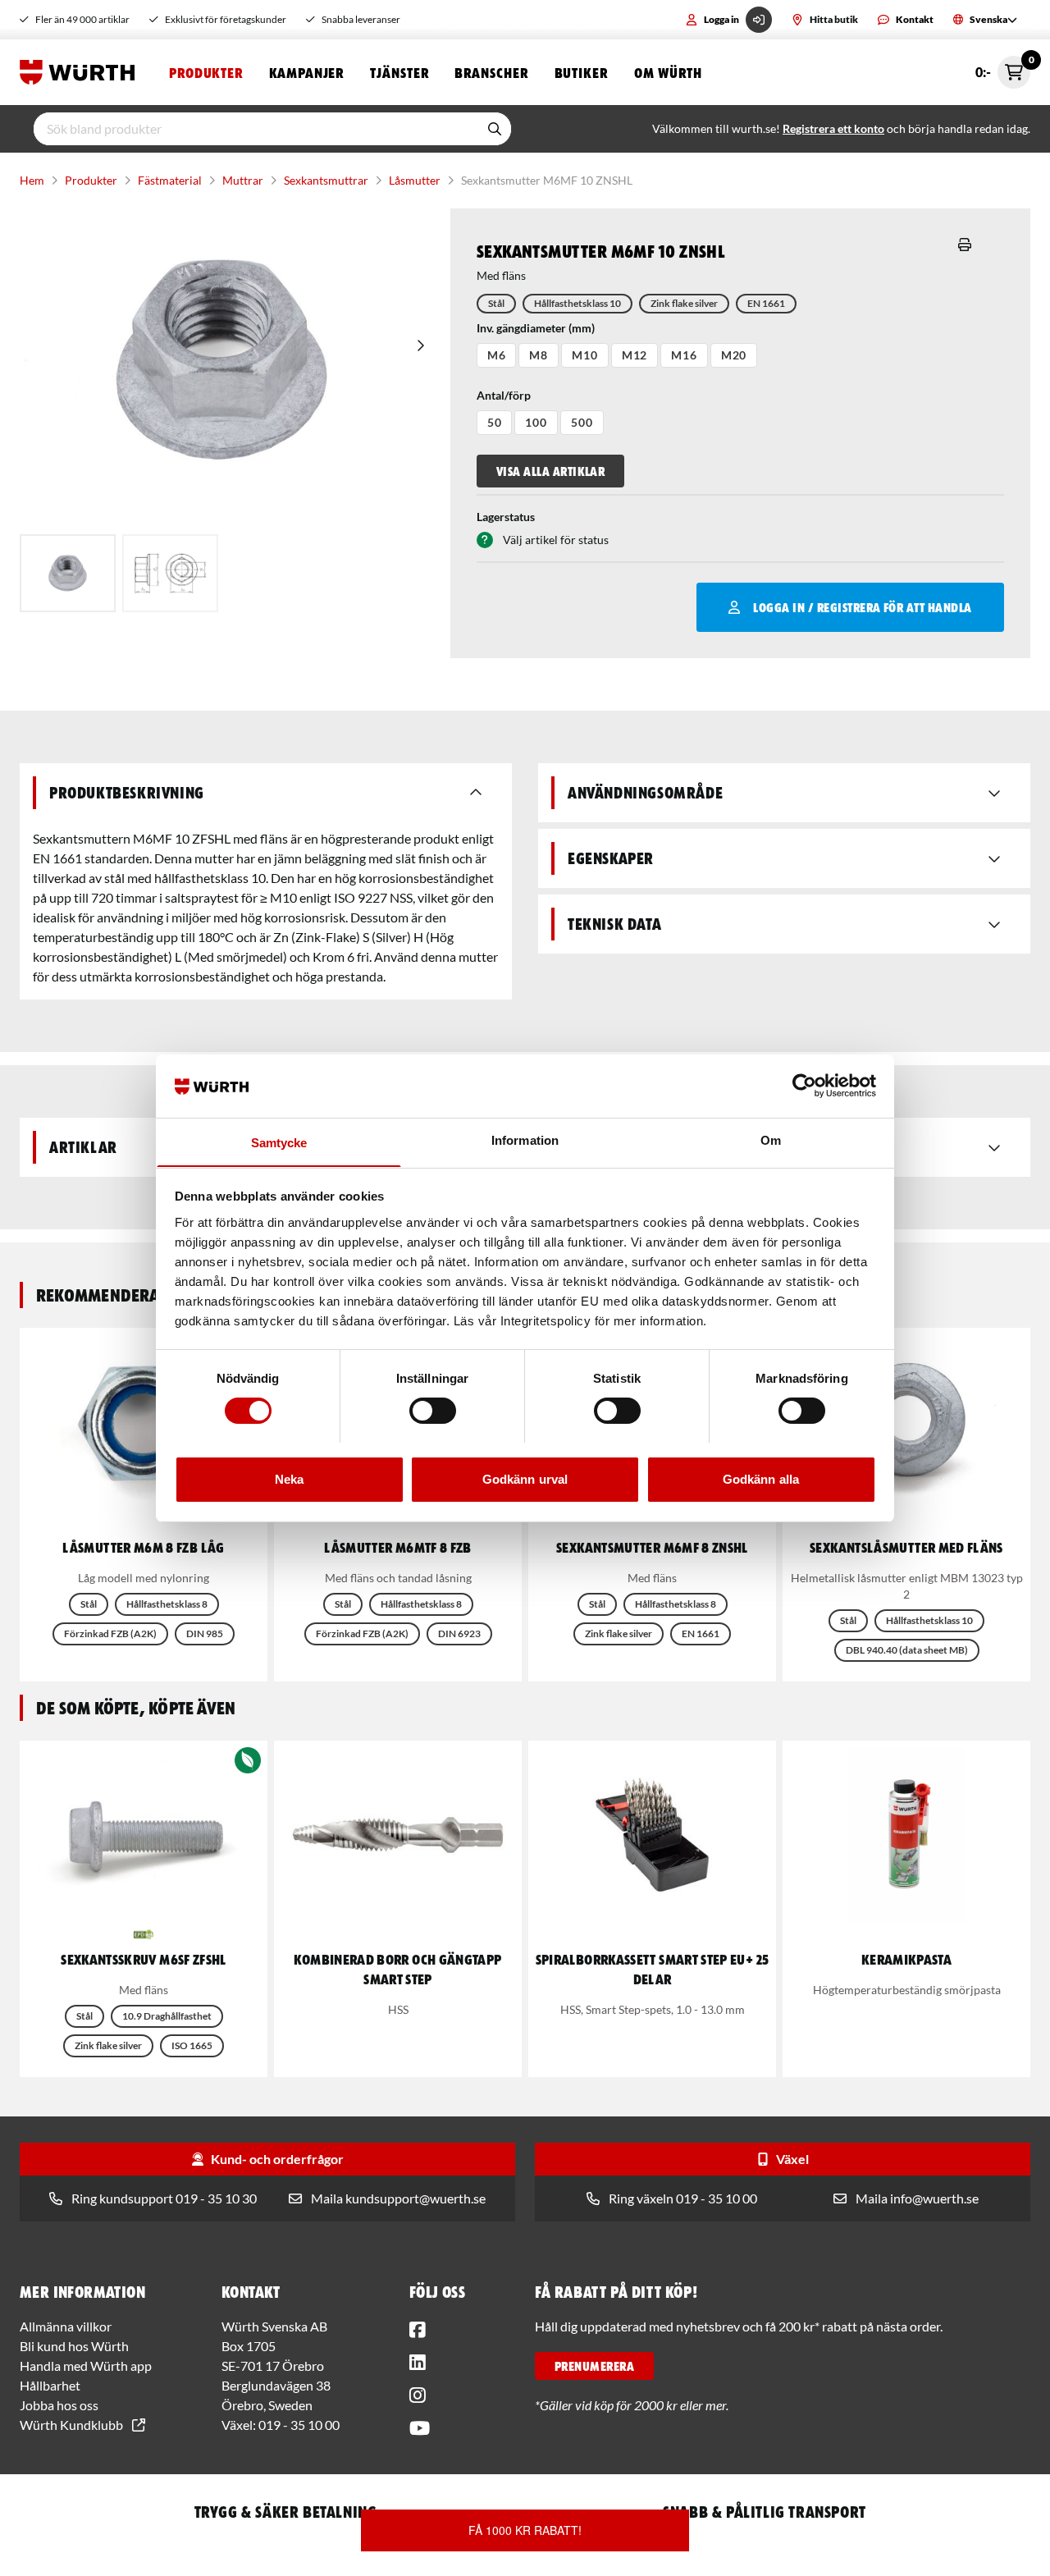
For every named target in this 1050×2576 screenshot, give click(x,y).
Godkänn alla (761, 1478)
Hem (32, 180)
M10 (585, 355)
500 (582, 422)
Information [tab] (525, 1139)
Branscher (491, 72)
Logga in (721, 19)
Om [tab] (771, 1139)
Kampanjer (306, 72)
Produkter (206, 72)
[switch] (433, 1411)
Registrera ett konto (833, 128)
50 (495, 422)
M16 (684, 355)
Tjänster (399, 72)
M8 (539, 355)
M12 (635, 355)
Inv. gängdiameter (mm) (536, 328)
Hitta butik (834, 19)
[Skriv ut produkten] (965, 245)
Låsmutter (415, 180)
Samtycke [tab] (279, 1142)
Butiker (581, 72)
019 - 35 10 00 (299, 2425)
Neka (289, 1478)
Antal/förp (504, 395)
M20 (734, 355)
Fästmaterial (170, 180)
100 (536, 422)
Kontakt (915, 19)
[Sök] (495, 129)
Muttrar (243, 180)
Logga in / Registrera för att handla (862, 607)
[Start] (81, 72)
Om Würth (668, 72)
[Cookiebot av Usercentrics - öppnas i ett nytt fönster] (804, 1086)
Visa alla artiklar (551, 471)
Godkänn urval (525, 1478)
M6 (497, 355)
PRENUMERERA (594, 2366)
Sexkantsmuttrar (326, 180)
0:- (1003, 68)
